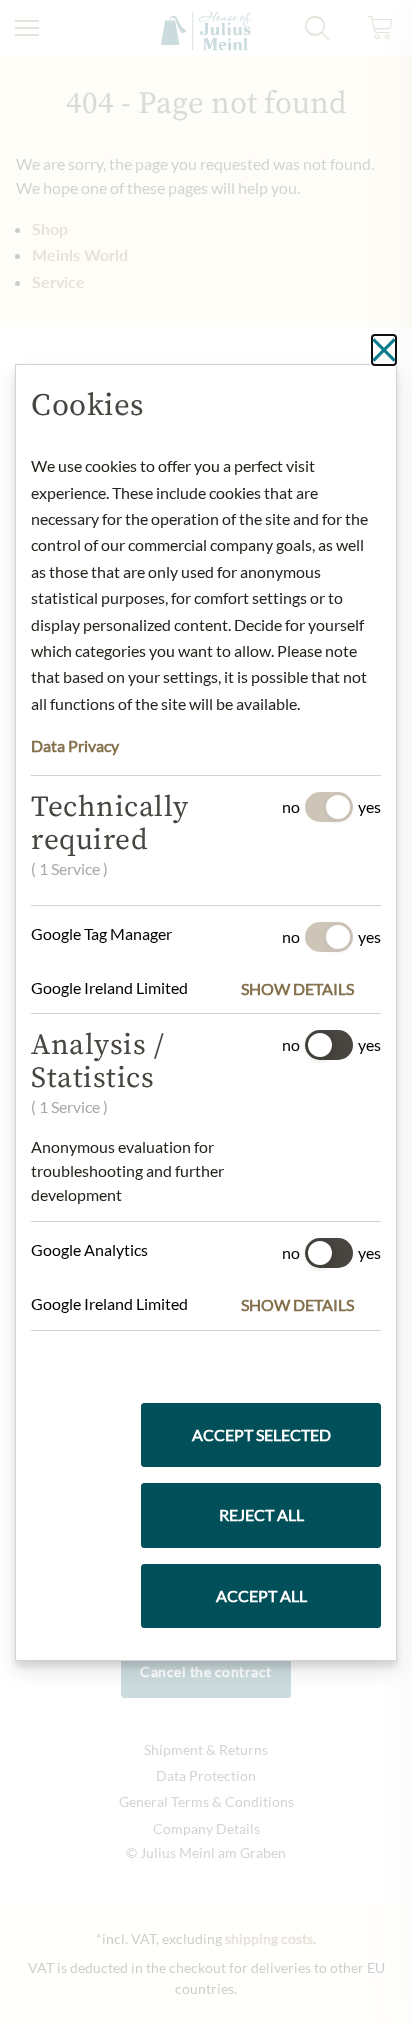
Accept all (261, 1595)
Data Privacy (75, 745)
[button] (311, 989)
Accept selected (261, 1434)
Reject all (261, 1514)
